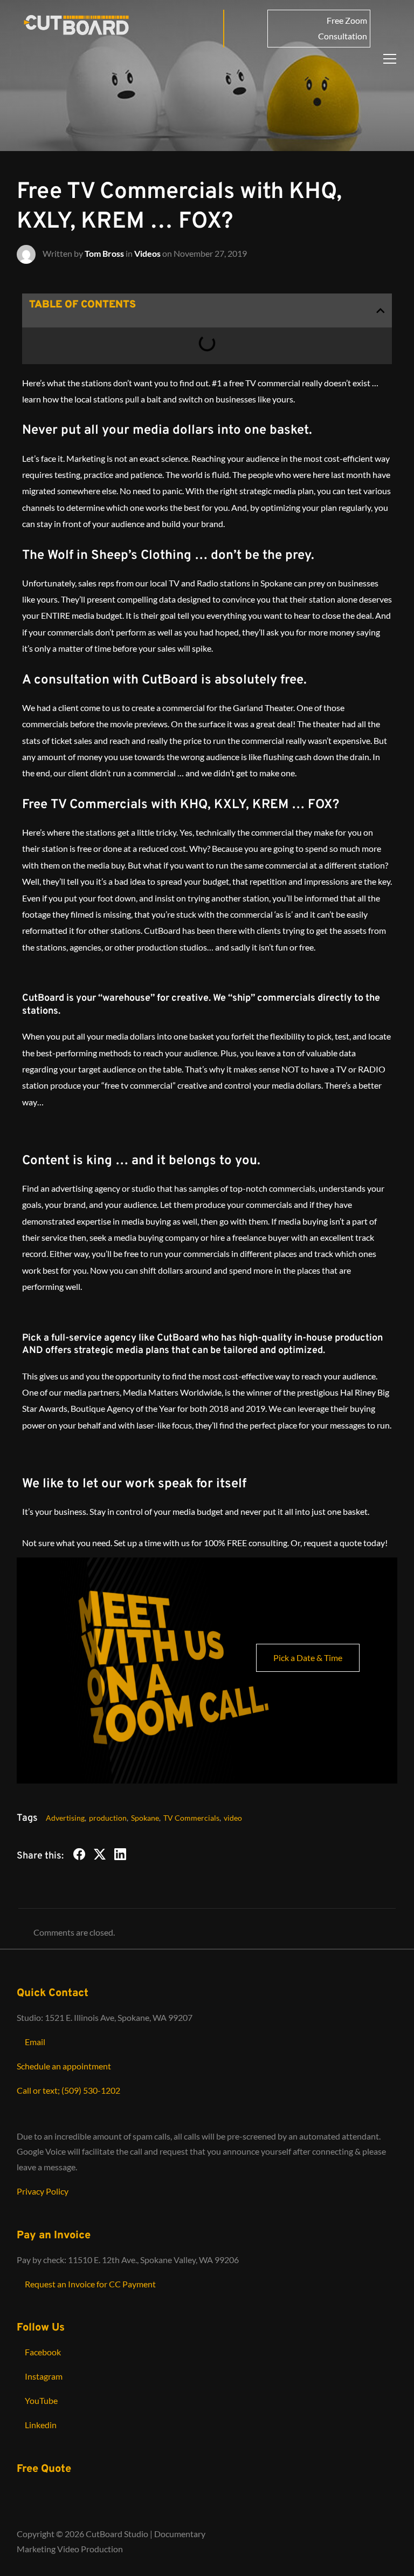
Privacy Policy (43, 2191)
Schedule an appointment (64, 2066)
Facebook (42, 2352)
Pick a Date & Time (308, 1658)
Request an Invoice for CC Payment (89, 2284)
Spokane (145, 1818)
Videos (147, 253)
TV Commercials (191, 1818)
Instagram (43, 2376)
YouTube (40, 2400)
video (233, 1818)
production (108, 1818)
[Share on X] (100, 1856)
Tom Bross (104, 253)
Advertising (65, 1818)
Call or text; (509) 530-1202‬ (68, 2090)
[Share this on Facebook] (79, 1856)
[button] (381, 311)
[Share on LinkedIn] (120, 1856)
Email (34, 2042)
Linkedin (40, 2425)
